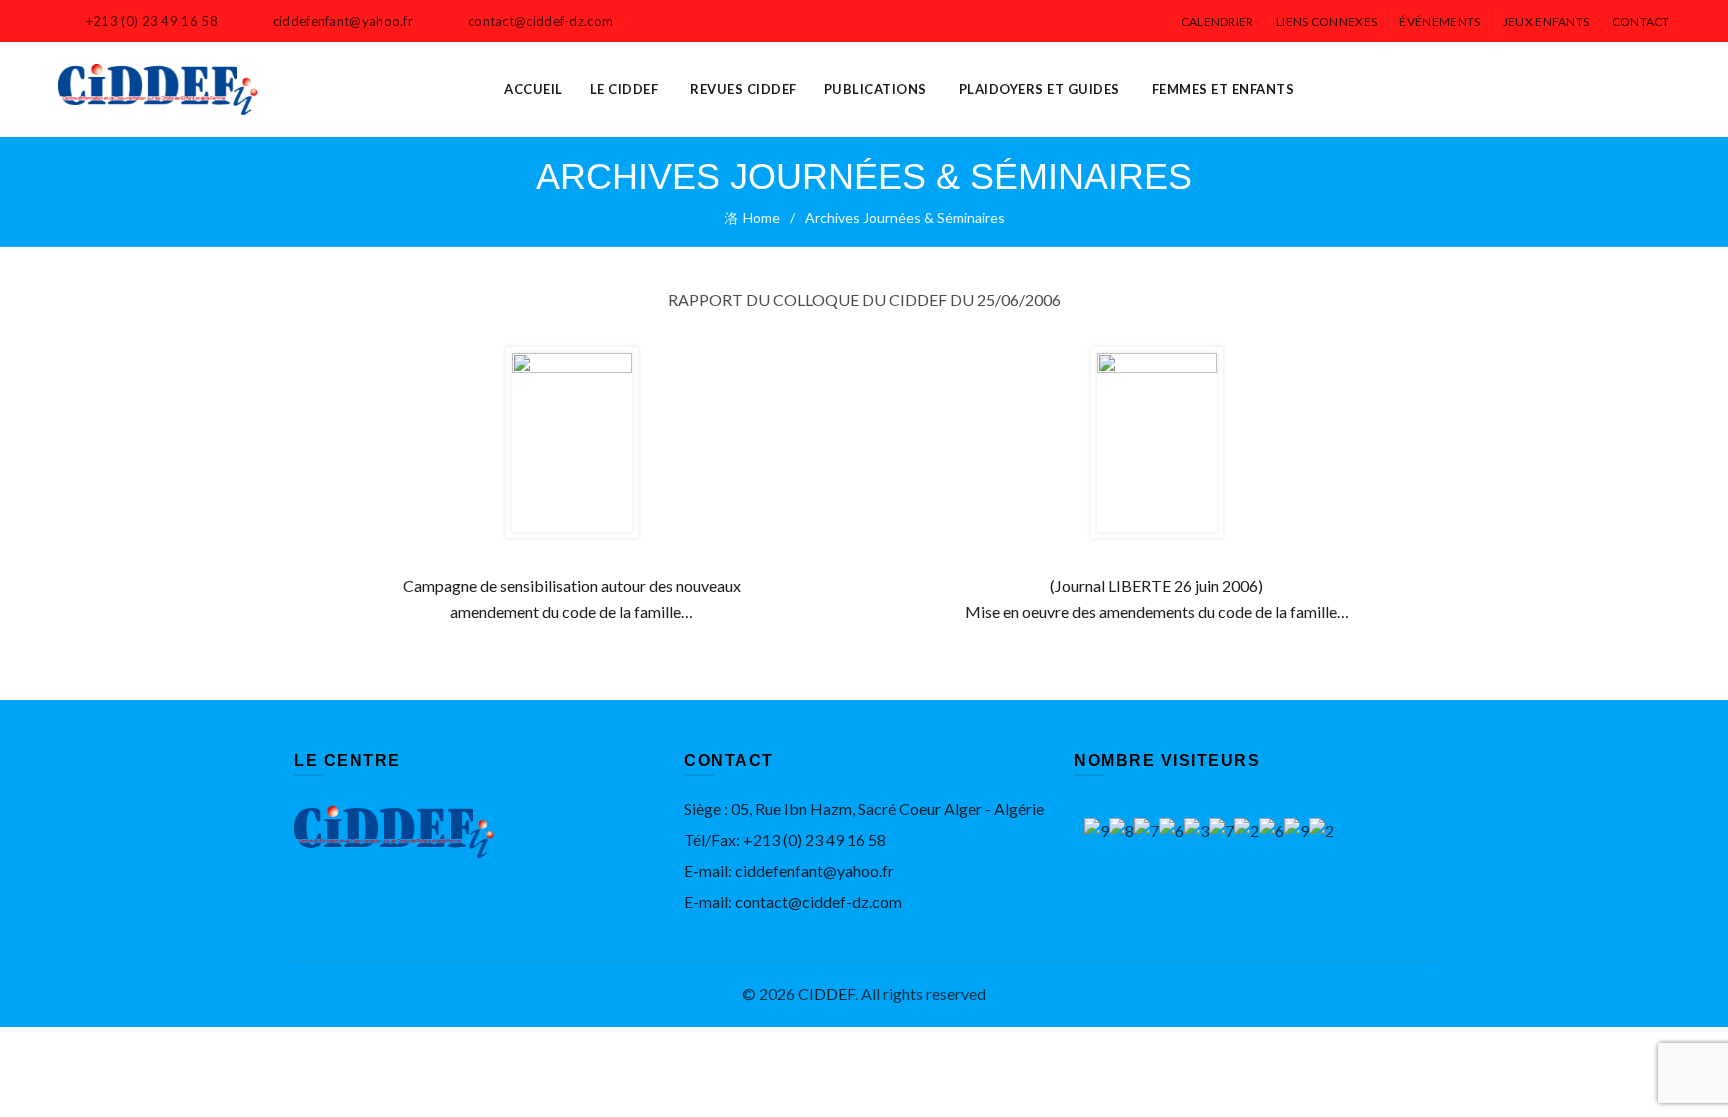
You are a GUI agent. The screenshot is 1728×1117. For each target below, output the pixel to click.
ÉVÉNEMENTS (1439, 21)
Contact (1641, 21)
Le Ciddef (624, 89)
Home (761, 217)
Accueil (533, 89)
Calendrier (1217, 21)
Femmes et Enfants (1223, 89)
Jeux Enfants (1546, 21)
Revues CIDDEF (743, 89)
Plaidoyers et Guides (1039, 89)
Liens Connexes (1326, 21)
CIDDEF (826, 993)
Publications (875, 89)
